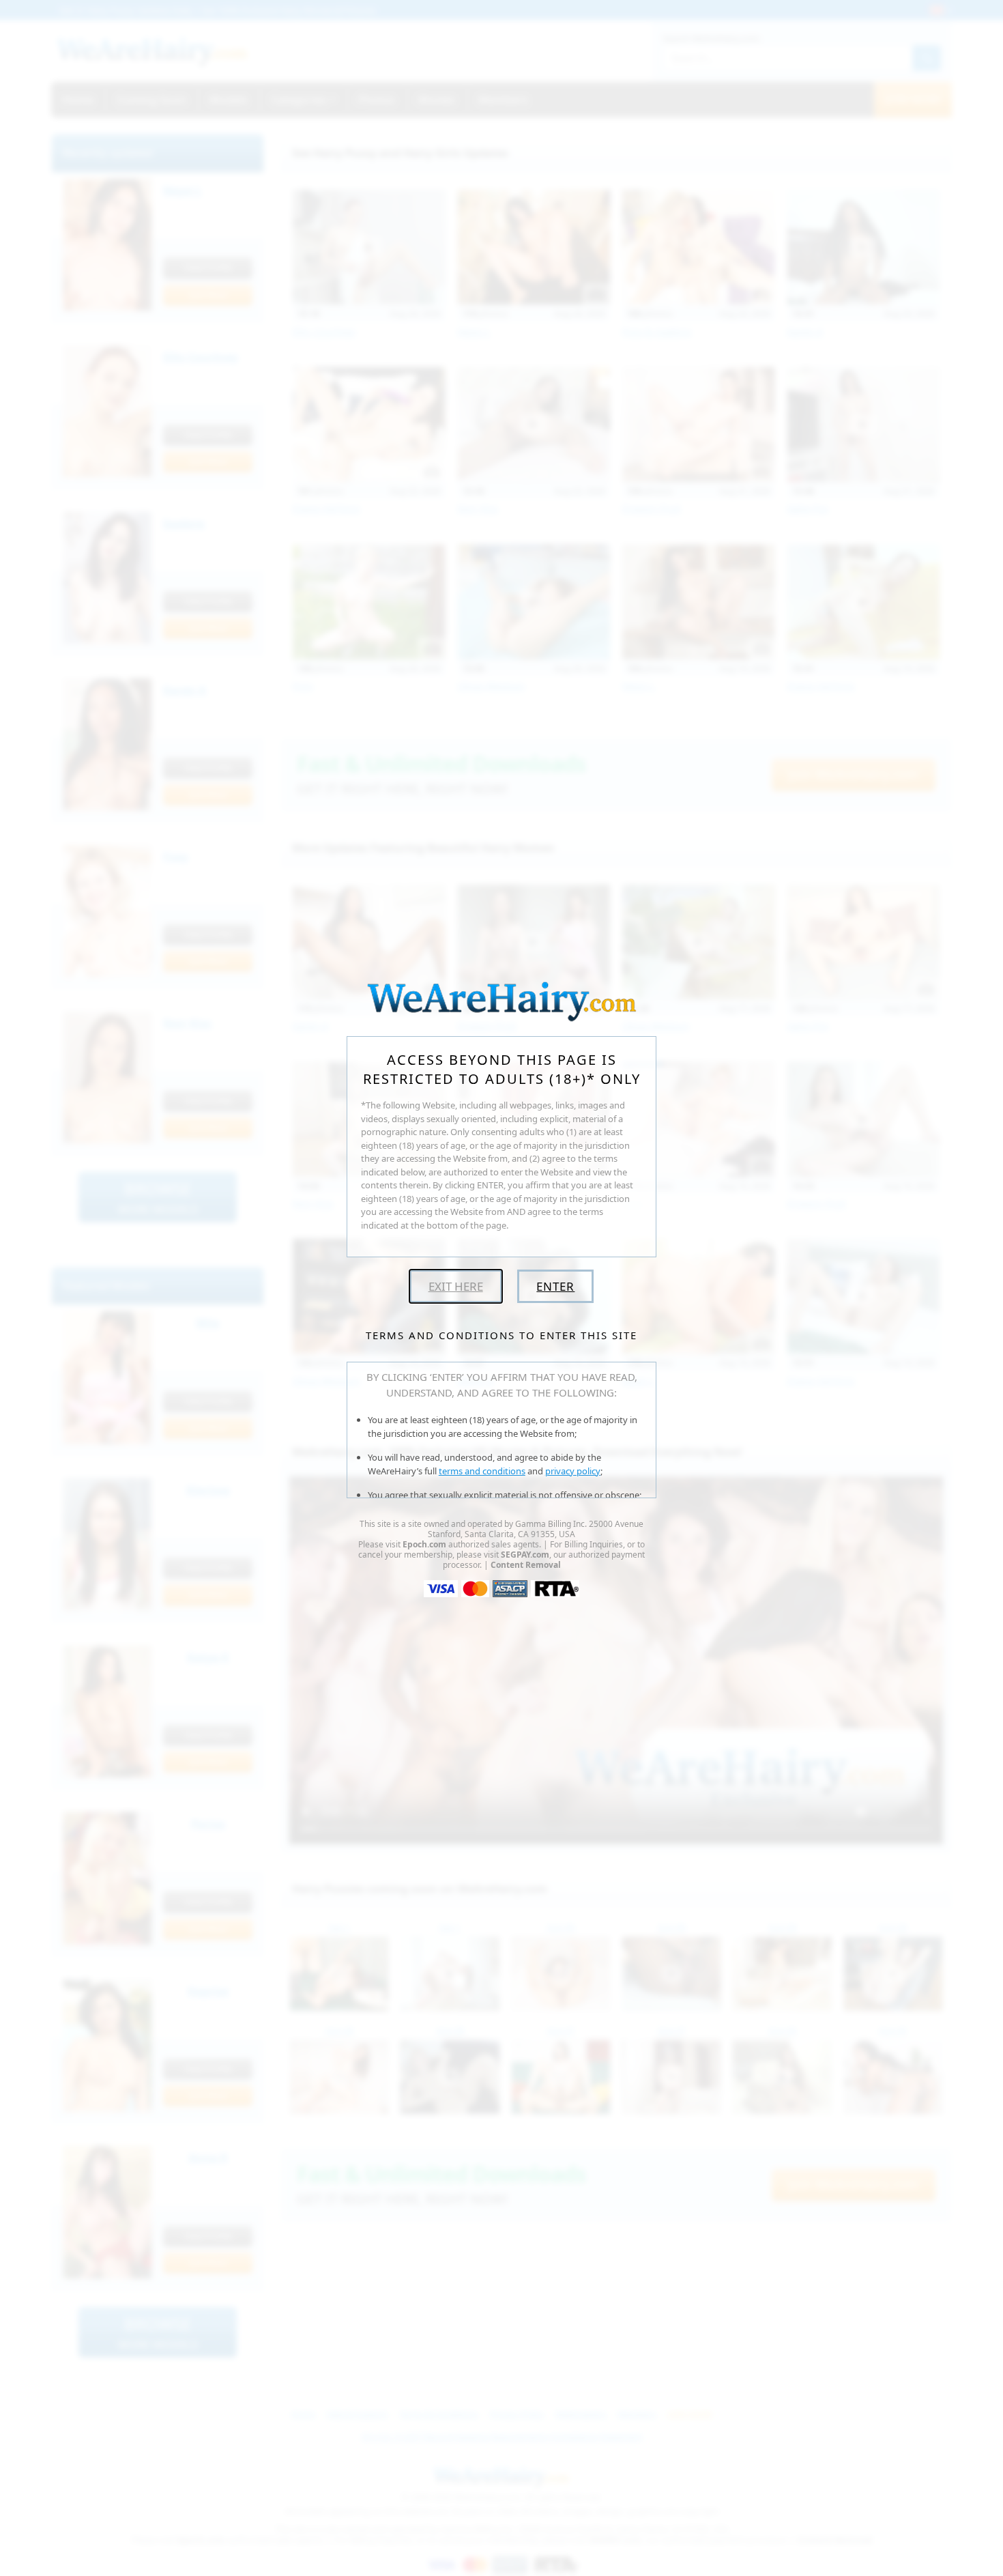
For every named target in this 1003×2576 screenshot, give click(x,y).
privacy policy (573, 1471)
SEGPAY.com (525, 1555)
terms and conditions (482, 1471)
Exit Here (456, 1286)
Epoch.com (424, 1544)
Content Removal (526, 1565)
